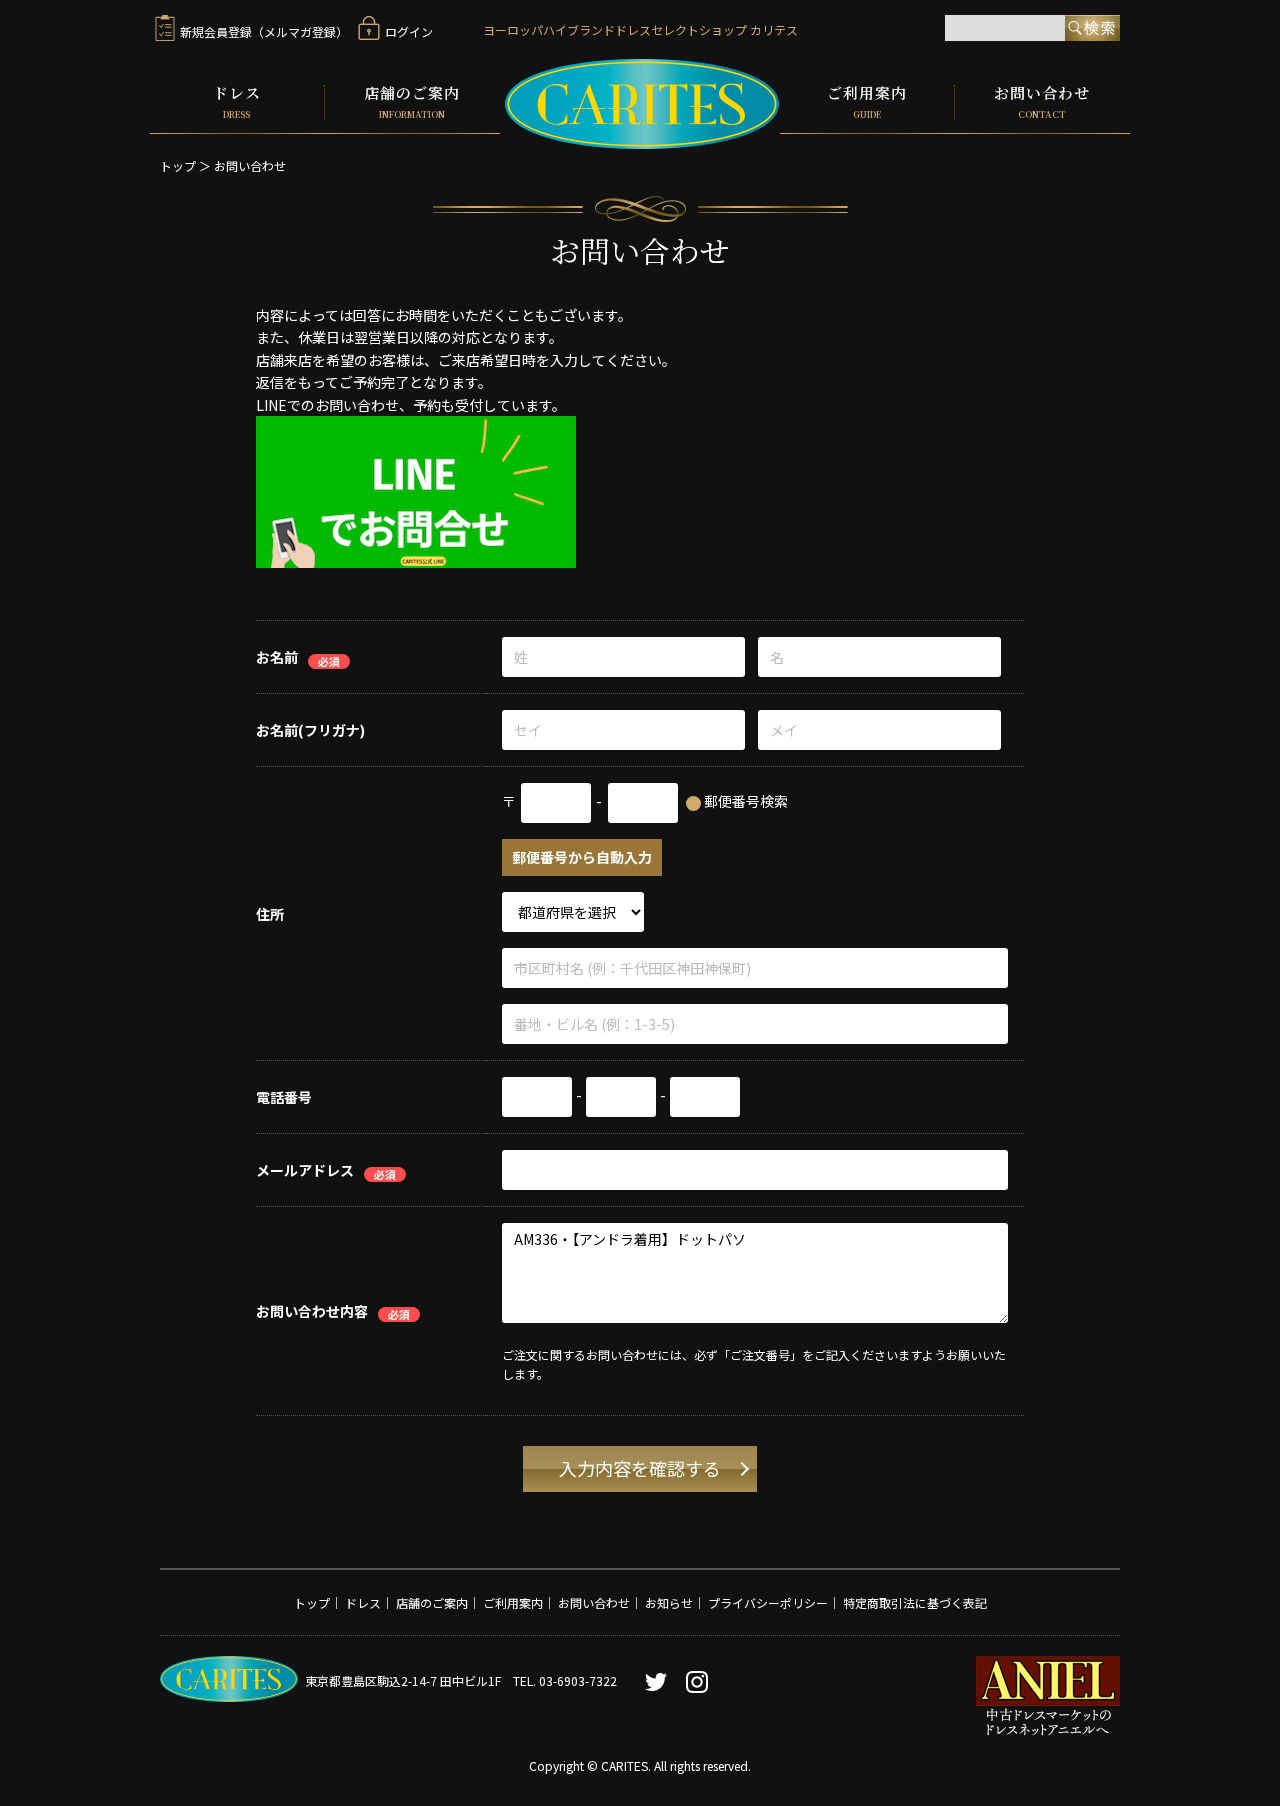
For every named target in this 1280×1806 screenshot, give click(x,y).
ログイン (409, 31)
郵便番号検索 (746, 802)
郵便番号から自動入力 (582, 858)
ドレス (237, 102)
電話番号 (284, 1098)
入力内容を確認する (640, 1469)
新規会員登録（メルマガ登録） (264, 31)
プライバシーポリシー (768, 1602)
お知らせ (669, 1602)
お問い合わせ (1042, 102)
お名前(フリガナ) (310, 731)
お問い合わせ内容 (312, 1311)
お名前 (277, 658)
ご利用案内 (867, 102)
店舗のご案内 (412, 102)
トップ (178, 165)
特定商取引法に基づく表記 (915, 1602)
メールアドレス (305, 1171)
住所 (270, 914)
